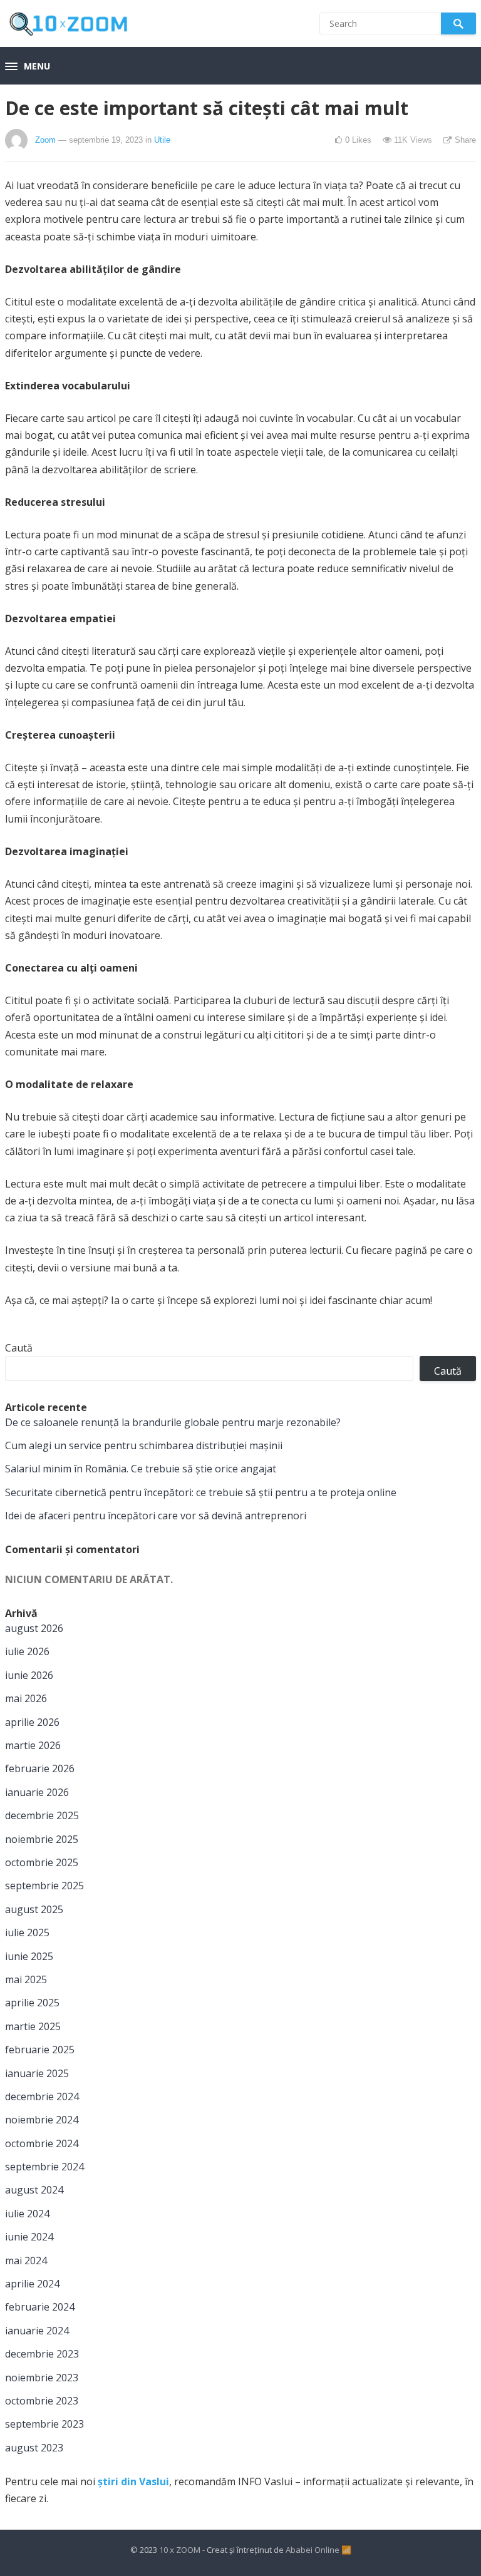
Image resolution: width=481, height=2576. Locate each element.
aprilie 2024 (32, 2284)
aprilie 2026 (32, 1722)
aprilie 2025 (32, 2003)
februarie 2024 (40, 2307)
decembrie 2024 (42, 2096)
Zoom (45, 140)
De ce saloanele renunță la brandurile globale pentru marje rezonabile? (173, 1422)
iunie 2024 (29, 2237)
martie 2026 (33, 1745)
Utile (162, 140)
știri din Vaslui (133, 2481)
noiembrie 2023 (42, 2378)
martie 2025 (33, 2026)
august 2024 (34, 2190)
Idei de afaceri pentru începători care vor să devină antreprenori (156, 1516)
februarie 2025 (40, 2050)
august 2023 (34, 2448)
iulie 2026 (27, 1651)
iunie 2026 (29, 1675)
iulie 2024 (27, 2214)
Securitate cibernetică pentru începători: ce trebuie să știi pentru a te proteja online (201, 1492)
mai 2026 (26, 1698)
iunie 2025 (29, 1956)
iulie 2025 (27, 1932)
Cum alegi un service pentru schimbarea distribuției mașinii (144, 1445)
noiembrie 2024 (42, 2120)
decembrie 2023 (42, 2354)
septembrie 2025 (44, 1886)
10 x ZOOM (180, 2550)
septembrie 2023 (44, 2424)
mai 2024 (26, 2260)
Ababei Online (313, 2550)
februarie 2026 (40, 1768)
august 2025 (34, 1909)
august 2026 (34, 1628)
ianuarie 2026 (37, 1792)
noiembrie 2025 (42, 1839)
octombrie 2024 (42, 2143)
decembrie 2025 (42, 1815)
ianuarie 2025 (37, 2073)
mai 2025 (26, 1979)
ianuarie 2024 (37, 2331)
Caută (19, 1348)
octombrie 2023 (42, 2401)
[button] (28, 67)
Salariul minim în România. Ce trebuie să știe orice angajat (141, 1469)
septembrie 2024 (44, 2167)
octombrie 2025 (42, 1862)
